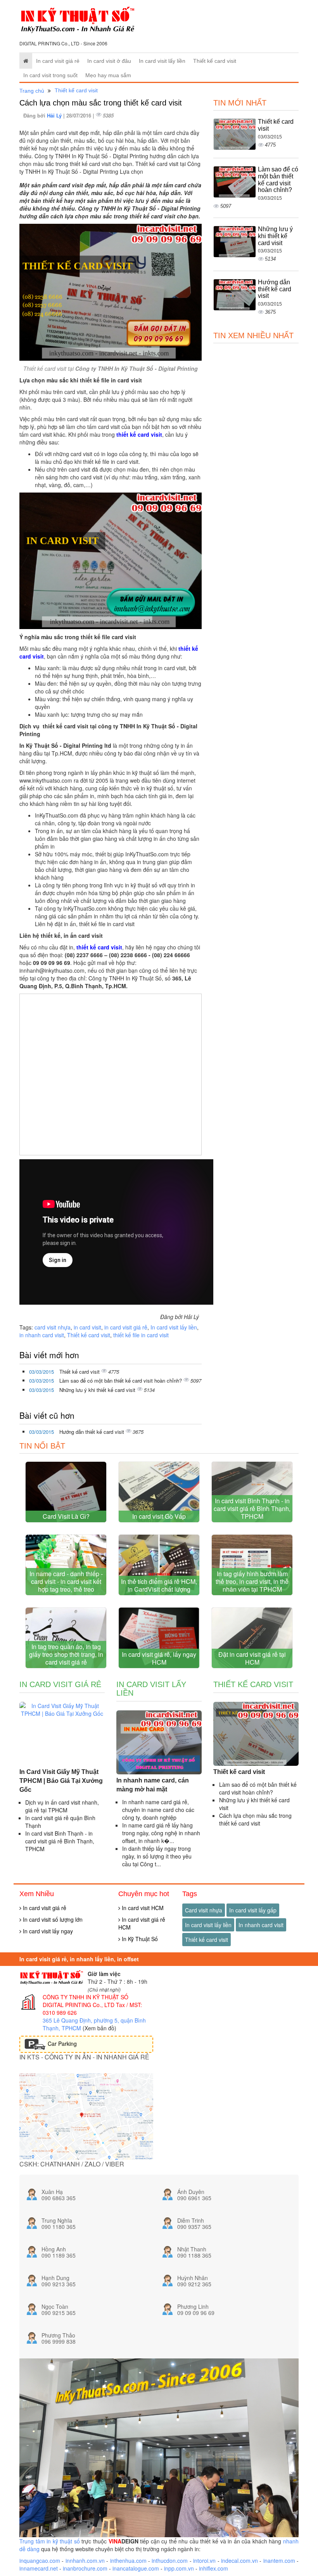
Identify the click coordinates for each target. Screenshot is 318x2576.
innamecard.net (39, 2568)
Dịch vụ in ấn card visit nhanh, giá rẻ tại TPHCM (62, 1806)
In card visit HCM (142, 1908)
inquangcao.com (40, 2560)
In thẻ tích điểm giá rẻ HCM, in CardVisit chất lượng (159, 1585)
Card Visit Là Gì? (66, 1516)
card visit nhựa (53, 1327)
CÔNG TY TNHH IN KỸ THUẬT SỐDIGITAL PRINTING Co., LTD (86, 2001)
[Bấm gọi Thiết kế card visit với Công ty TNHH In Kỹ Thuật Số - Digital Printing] (111, 292)
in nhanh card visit (42, 1335)
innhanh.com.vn (85, 2560)
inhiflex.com (213, 2568)
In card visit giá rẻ (58, 61)
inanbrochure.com (85, 2568)
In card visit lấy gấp (253, 1910)
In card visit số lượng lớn (52, 1919)
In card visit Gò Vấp (159, 1516)
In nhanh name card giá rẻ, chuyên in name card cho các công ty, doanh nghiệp (158, 1810)
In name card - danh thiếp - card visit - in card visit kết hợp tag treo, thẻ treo (66, 1581)
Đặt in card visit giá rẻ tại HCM (252, 1658)
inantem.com (279, 2560)
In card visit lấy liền (162, 61)
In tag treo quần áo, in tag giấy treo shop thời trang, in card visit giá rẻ (66, 1654)
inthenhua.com (128, 2560)
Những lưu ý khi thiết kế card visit (98, 1390)
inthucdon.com (170, 2560)
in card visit (87, 1327)
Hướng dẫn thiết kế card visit (92, 1432)
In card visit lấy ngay (47, 1931)
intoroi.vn (204, 2560)
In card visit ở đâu (109, 61)
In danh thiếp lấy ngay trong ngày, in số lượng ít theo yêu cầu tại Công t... (157, 1856)
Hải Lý (55, 115)
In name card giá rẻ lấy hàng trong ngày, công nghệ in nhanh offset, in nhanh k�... (161, 1833)
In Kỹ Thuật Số (139, 1939)
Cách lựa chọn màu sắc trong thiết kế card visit (255, 1819)
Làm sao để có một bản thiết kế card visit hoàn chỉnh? (121, 1380)
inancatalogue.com (136, 2568)
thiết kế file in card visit (141, 1335)
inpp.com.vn (179, 2568)
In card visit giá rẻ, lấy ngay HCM (159, 1658)
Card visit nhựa (204, 1910)
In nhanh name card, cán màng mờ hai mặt (153, 1785)
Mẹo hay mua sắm (108, 75)
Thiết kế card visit (215, 61)
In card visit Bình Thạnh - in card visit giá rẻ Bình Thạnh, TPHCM (252, 1508)
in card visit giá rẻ (126, 1327)
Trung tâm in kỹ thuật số (50, 2541)
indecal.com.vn (239, 2560)
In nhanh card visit (261, 1925)
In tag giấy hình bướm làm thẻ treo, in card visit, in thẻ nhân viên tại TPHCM (252, 1581)
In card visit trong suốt (50, 75)
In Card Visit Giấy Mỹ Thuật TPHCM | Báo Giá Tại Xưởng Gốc (61, 1781)
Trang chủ (32, 91)
